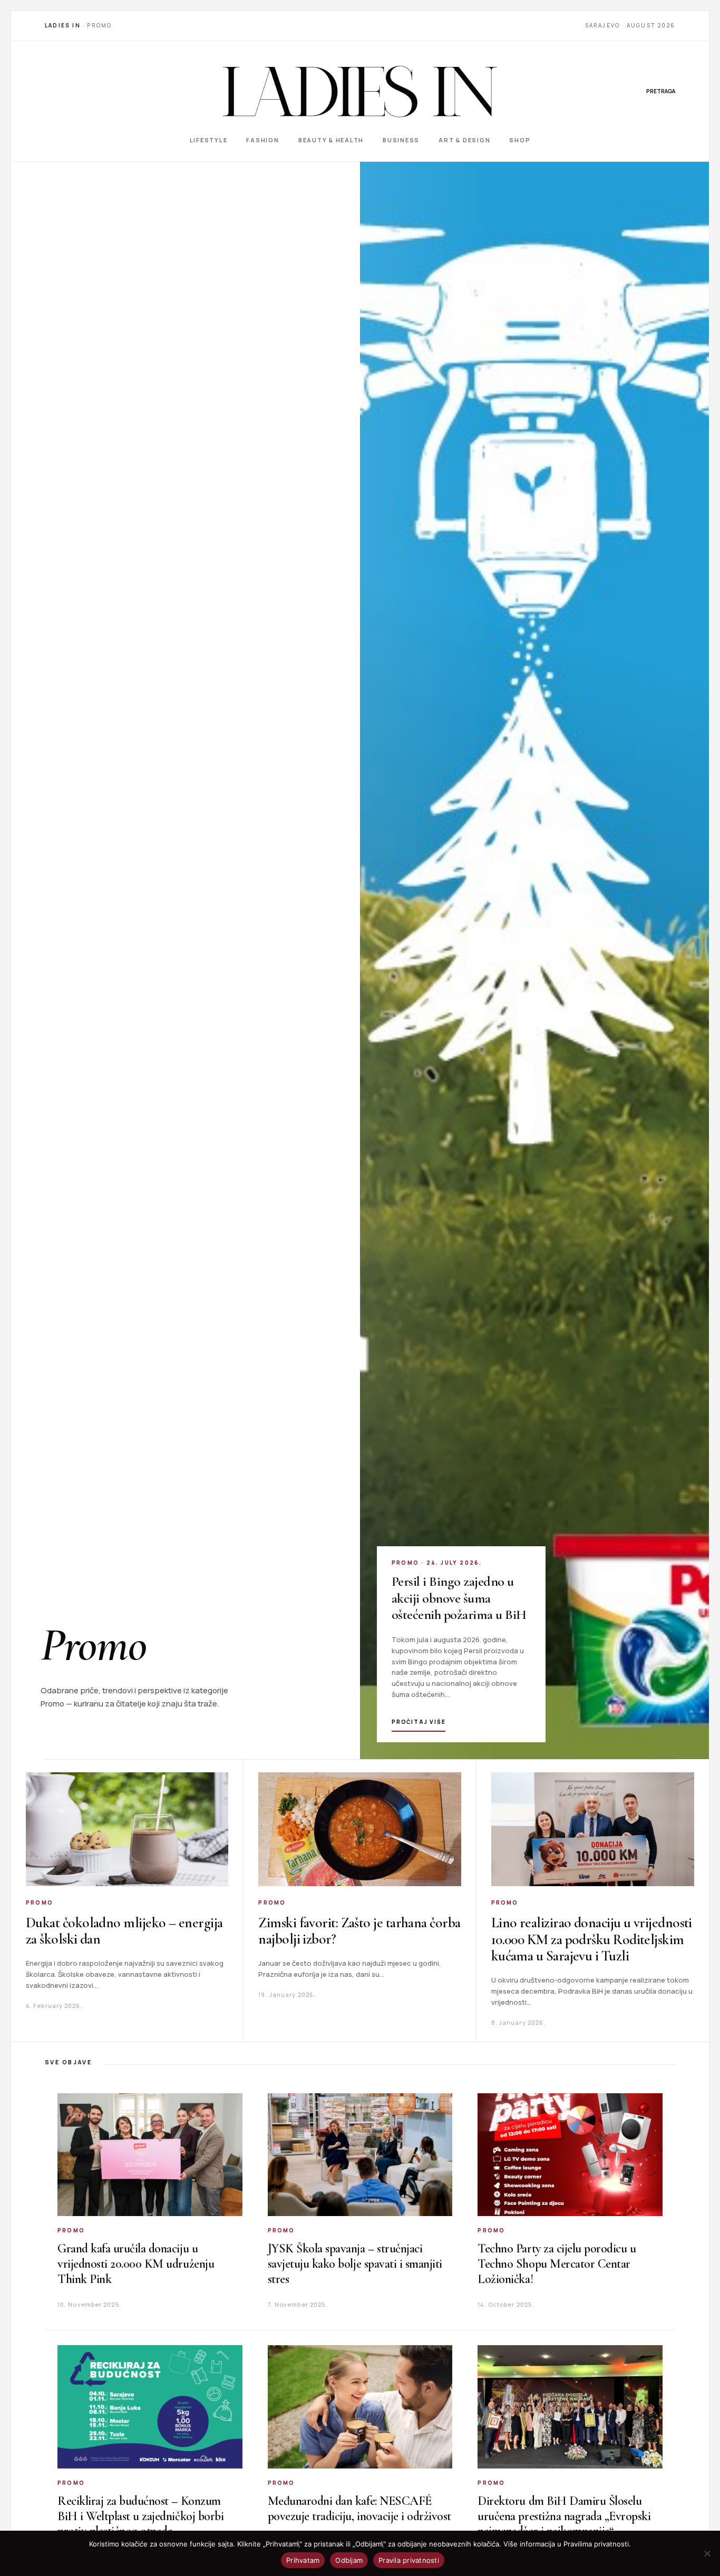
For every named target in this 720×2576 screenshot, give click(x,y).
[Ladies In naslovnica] (360, 91)
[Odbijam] (707, 2553)
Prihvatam (303, 2560)
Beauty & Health (331, 140)
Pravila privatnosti (409, 2560)
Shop (520, 140)
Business (401, 140)
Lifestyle (209, 140)
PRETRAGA (661, 91)
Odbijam (349, 2560)
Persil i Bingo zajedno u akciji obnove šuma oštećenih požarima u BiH (459, 1598)
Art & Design (464, 140)
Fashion (262, 140)
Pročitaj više (419, 1722)
